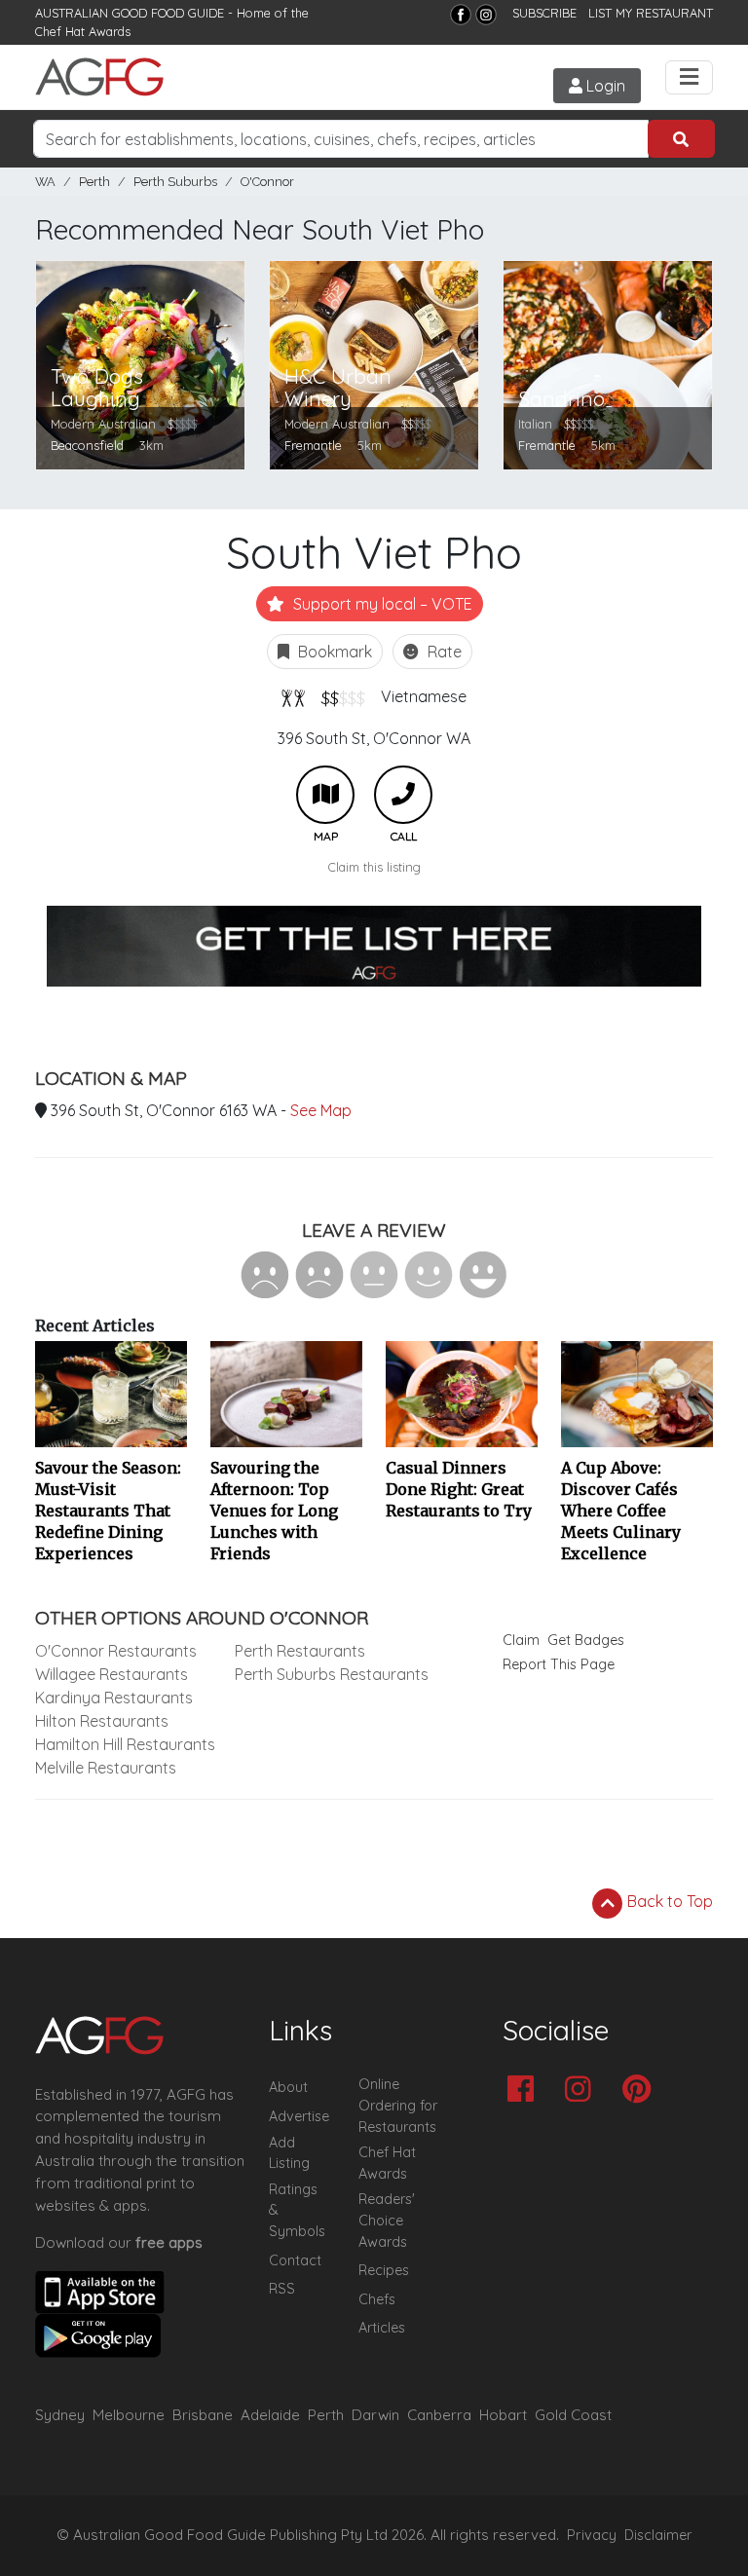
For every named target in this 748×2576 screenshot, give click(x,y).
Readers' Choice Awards (387, 2220)
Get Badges (586, 1640)
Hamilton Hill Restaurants (125, 1744)
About (288, 2087)
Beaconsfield (87, 445)
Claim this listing (374, 867)
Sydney (60, 2415)
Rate (443, 652)
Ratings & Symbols (297, 2210)
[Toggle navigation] (689, 77)
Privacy (592, 2535)
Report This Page (559, 1664)
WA (45, 182)
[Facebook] (461, 15)
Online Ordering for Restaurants (398, 2105)
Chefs (377, 2299)
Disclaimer (658, 2535)
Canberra (439, 2415)
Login (604, 86)
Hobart (503, 2415)
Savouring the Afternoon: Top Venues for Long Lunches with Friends (274, 1511)
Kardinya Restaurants (114, 1698)
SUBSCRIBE (544, 13)
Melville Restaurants (106, 1768)
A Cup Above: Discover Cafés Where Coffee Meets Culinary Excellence (621, 1511)
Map (325, 795)
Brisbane (203, 2415)
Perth (94, 182)
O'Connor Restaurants (116, 1651)
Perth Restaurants (300, 1651)
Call (403, 795)
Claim (521, 1640)
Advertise (299, 2116)
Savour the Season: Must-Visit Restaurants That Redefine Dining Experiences (108, 1511)
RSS (282, 2289)
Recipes (384, 2270)
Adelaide (270, 2415)
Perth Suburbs (175, 182)
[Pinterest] (641, 2091)
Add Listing (289, 2153)
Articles (382, 2328)
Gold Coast (573, 2415)
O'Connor (267, 182)
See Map (321, 1110)
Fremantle (313, 445)
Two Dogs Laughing (97, 388)
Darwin (375, 2415)
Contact (295, 2260)
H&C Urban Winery (338, 388)
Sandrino (561, 399)
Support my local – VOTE (381, 604)
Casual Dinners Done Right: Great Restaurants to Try (459, 1489)
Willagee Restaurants (112, 1674)
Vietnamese (424, 696)
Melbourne (129, 2415)
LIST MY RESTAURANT (651, 13)
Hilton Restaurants (102, 1721)
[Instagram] (486, 15)
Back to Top (668, 1901)
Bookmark (333, 652)
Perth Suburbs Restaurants (332, 1674)
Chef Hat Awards (83, 31)
